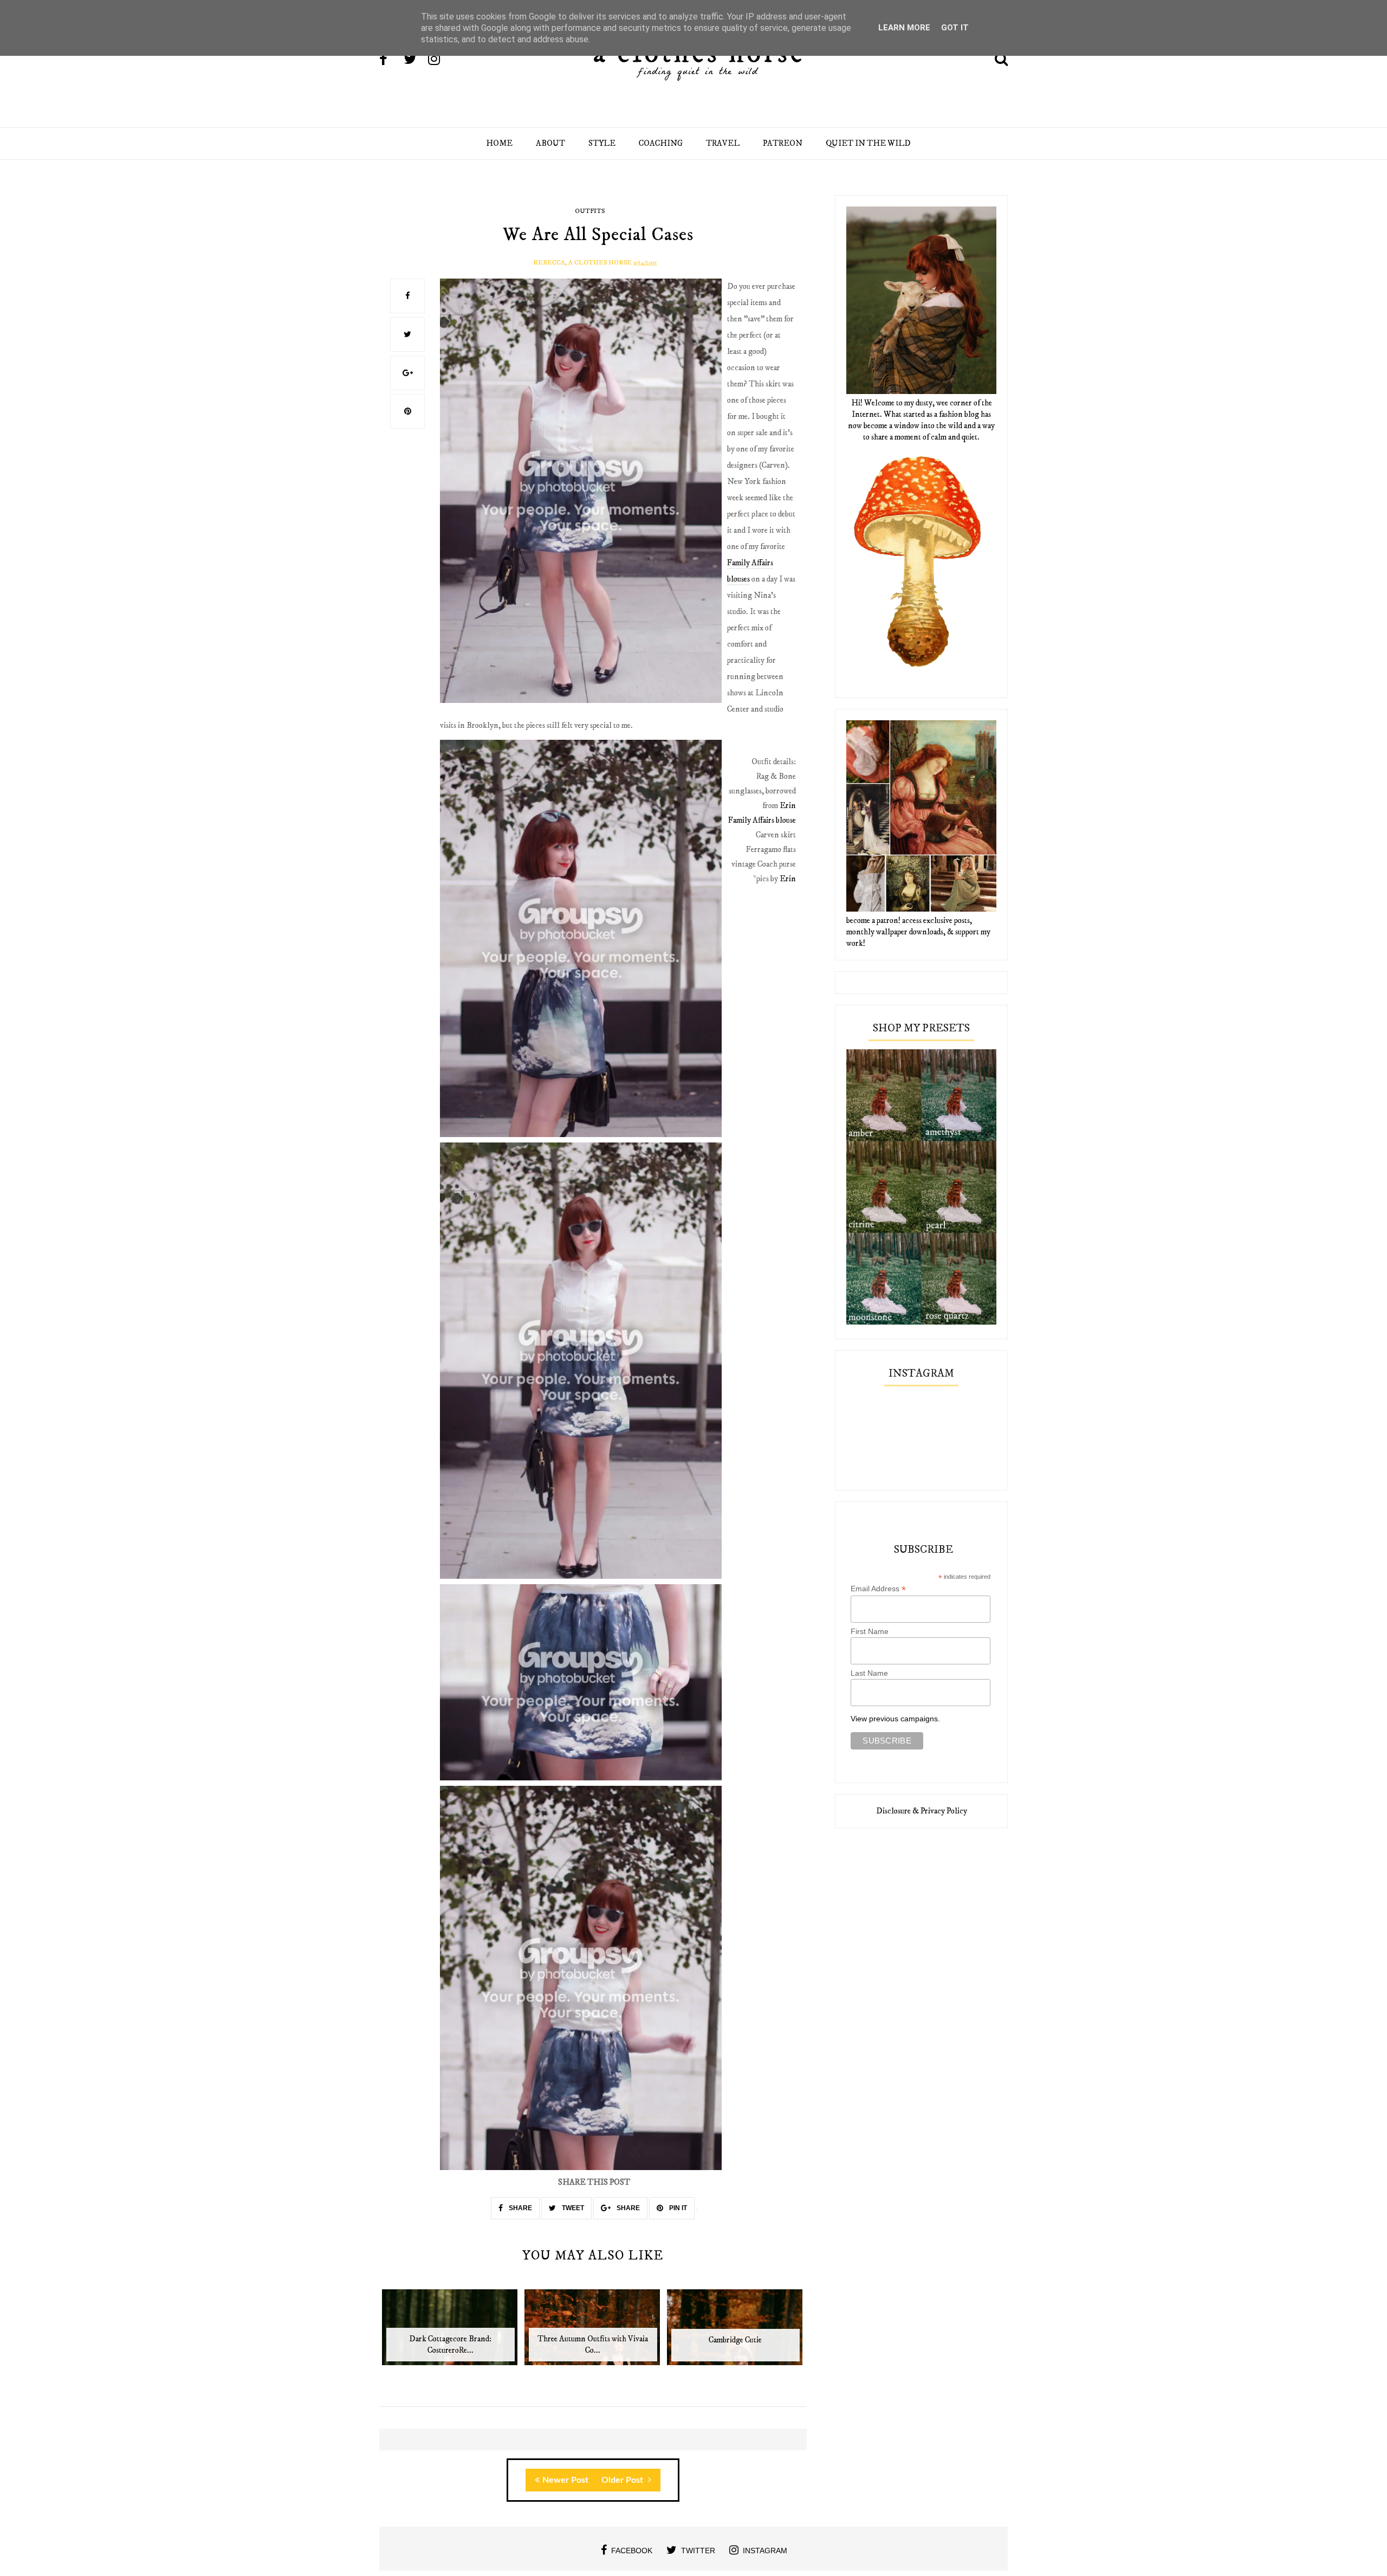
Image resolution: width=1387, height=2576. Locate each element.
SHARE (520, 2208)
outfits (590, 211)
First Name (870, 1631)
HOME (499, 143)
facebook (632, 2551)
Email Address (878, 1589)
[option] (451, 2333)
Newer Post (565, 2480)
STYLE (602, 143)
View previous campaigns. (895, 1719)
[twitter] (415, 60)
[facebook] (391, 60)
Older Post (623, 2480)
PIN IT (677, 2208)
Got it (955, 28)
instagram (765, 2551)
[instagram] (439, 60)
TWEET (572, 2208)
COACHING (661, 143)
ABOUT (550, 143)
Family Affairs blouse (762, 820)
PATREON (783, 143)
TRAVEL (723, 143)
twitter (698, 2551)
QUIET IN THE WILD (868, 143)
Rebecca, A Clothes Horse (582, 263)
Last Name (869, 1673)
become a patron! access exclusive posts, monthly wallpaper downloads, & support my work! (918, 932)
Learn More (904, 28)
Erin (788, 806)
